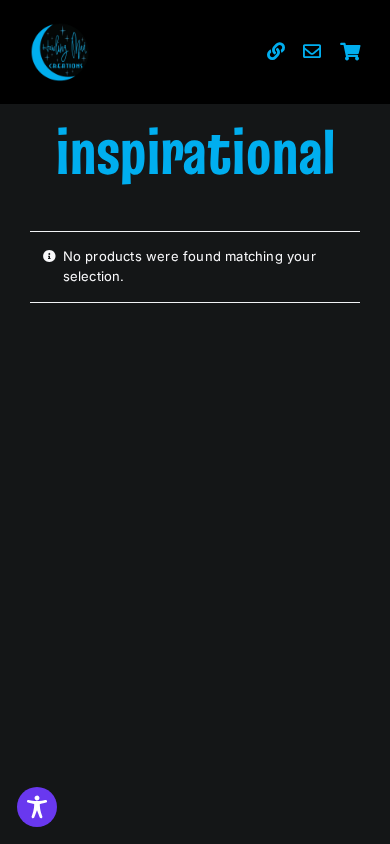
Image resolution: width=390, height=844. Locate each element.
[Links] (276, 52)
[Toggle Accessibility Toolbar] (37, 807)
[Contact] (312, 52)
